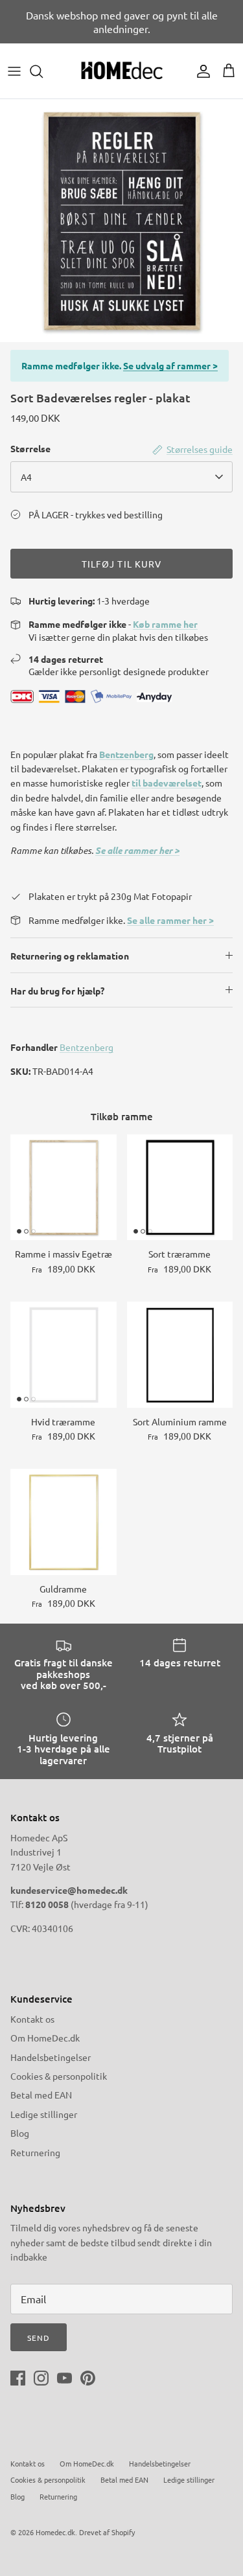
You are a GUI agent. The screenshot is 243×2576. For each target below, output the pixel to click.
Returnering (35, 2152)
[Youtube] (64, 2378)
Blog (20, 2133)
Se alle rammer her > (137, 850)
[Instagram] (41, 2378)
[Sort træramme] (180, 1188)
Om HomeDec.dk (45, 2038)
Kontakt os (32, 2019)
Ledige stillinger (44, 2114)
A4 (26, 477)
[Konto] (200, 71)
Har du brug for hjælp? (57, 991)
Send (39, 2338)
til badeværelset (167, 783)
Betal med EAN (41, 2095)
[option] (121, 221)
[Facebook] (18, 2378)
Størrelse (30, 448)
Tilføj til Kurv (122, 564)
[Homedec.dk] (122, 71)
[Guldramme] (64, 1522)
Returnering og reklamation (70, 956)
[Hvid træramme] (64, 1355)
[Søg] (43, 71)
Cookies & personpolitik (59, 2076)
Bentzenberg (126, 754)
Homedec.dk (55, 2532)
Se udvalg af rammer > (170, 365)
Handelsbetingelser (51, 2057)
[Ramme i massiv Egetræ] (64, 1188)
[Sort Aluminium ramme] (180, 1355)
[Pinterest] (88, 2378)
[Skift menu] (14, 71)
